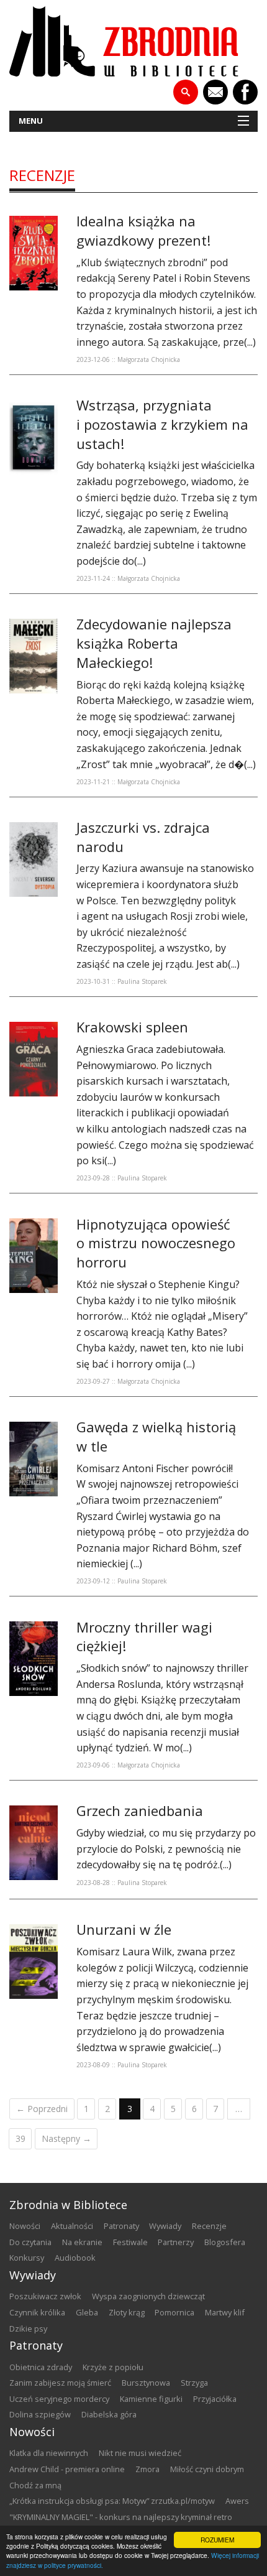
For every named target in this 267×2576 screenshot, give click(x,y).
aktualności (72, 2226)
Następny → (66, 2138)
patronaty (121, 2226)
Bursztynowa (146, 2383)
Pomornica (174, 2312)
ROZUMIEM (217, 2540)
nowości (25, 2226)
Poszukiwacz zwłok (45, 2296)
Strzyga (194, 2383)
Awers (237, 2501)
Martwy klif (225, 2312)
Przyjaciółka (215, 2399)
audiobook (75, 2258)
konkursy (27, 2258)
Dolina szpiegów (40, 2414)
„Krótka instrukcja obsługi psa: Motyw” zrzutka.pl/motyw (112, 2501)
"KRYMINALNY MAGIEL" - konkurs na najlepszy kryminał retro (121, 2517)
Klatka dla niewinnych (49, 2453)
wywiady (165, 2226)
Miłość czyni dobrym (207, 2469)
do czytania (30, 2242)
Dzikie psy (28, 2328)
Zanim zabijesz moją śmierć (60, 2383)
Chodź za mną (35, 2485)
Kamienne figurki (151, 2399)
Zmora (147, 2469)
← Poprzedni (42, 2109)
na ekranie (82, 2242)
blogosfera (225, 2242)
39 (20, 2138)
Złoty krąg (127, 2312)
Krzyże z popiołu (113, 2367)
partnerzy (176, 2242)
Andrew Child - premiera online (67, 2469)
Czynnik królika (37, 2312)
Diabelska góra (109, 2414)
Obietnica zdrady (41, 2367)
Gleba (87, 2312)
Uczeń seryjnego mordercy (59, 2399)
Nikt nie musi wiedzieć (140, 2453)
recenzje (42, 175)
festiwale (130, 2242)
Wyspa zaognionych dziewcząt (148, 2296)
